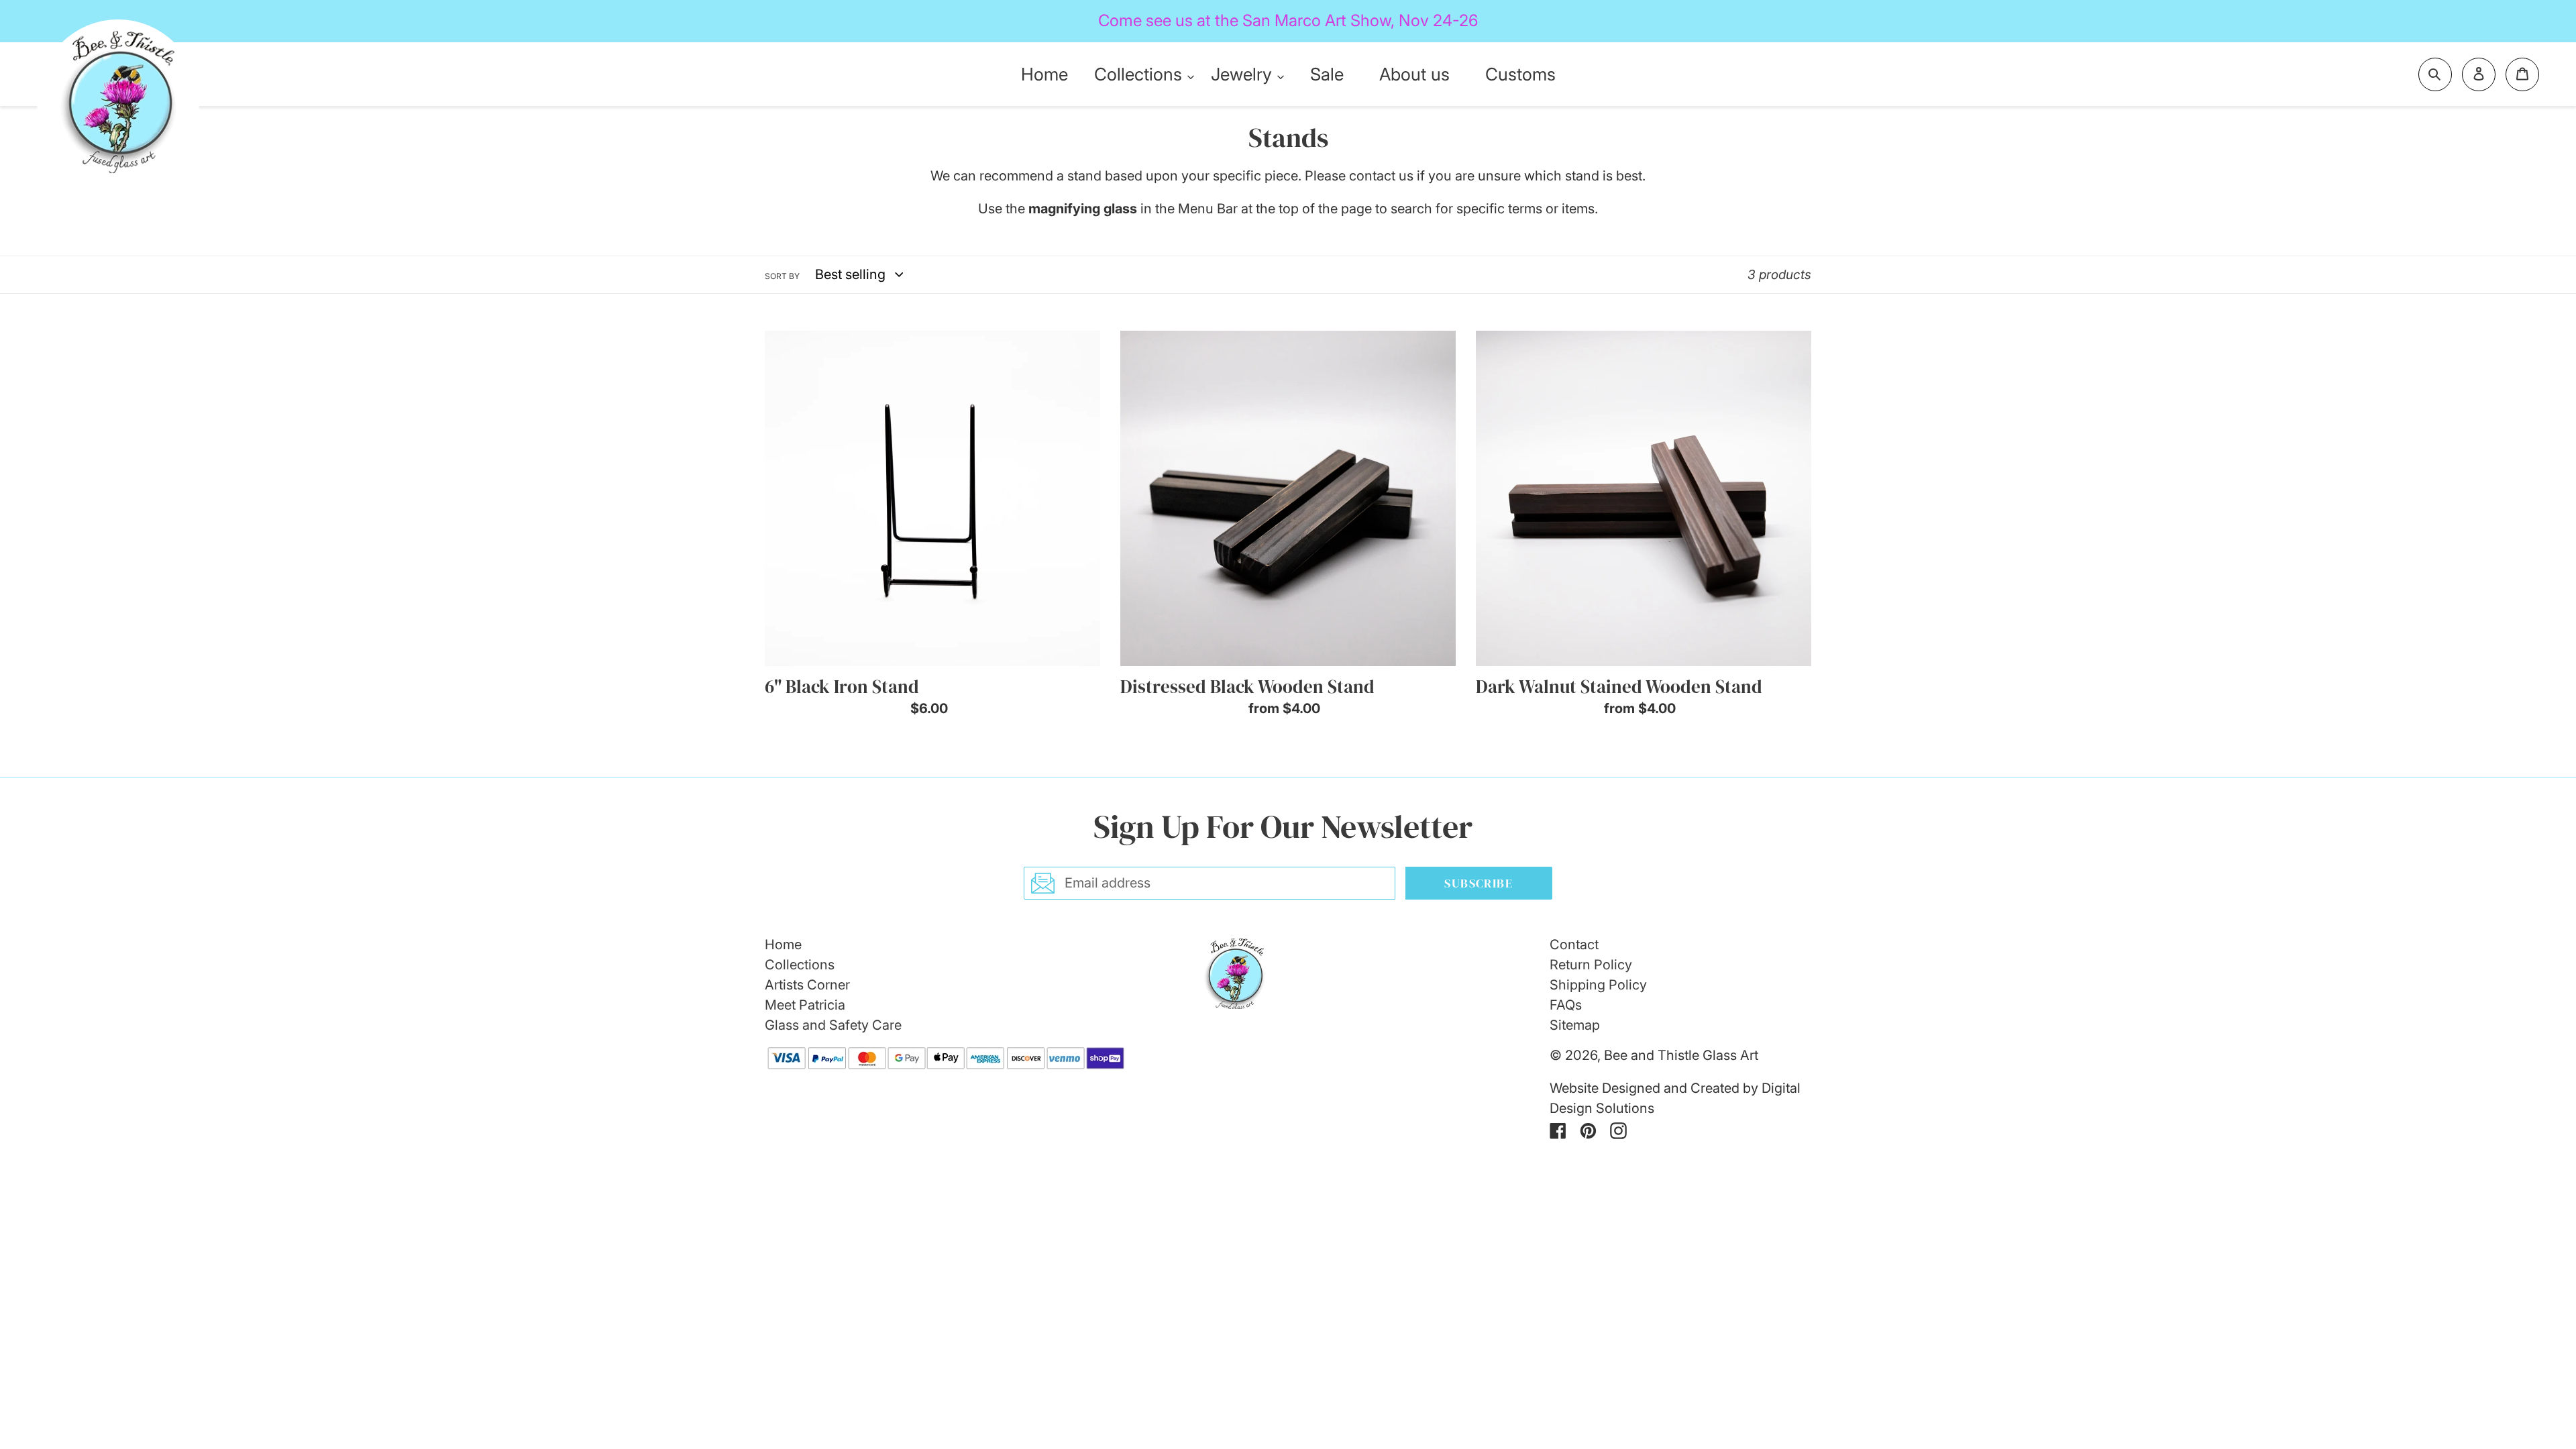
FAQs (1566, 1005)
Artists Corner (807, 985)
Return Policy (1591, 965)
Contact (1574, 945)
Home (783, 945)
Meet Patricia (805, 1005)
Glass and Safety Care (833, 1025)
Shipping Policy (1598, 985)
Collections (800, 965)
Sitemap (1575, 1025)
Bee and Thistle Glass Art (1681, 1055)
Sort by (782, 276)
